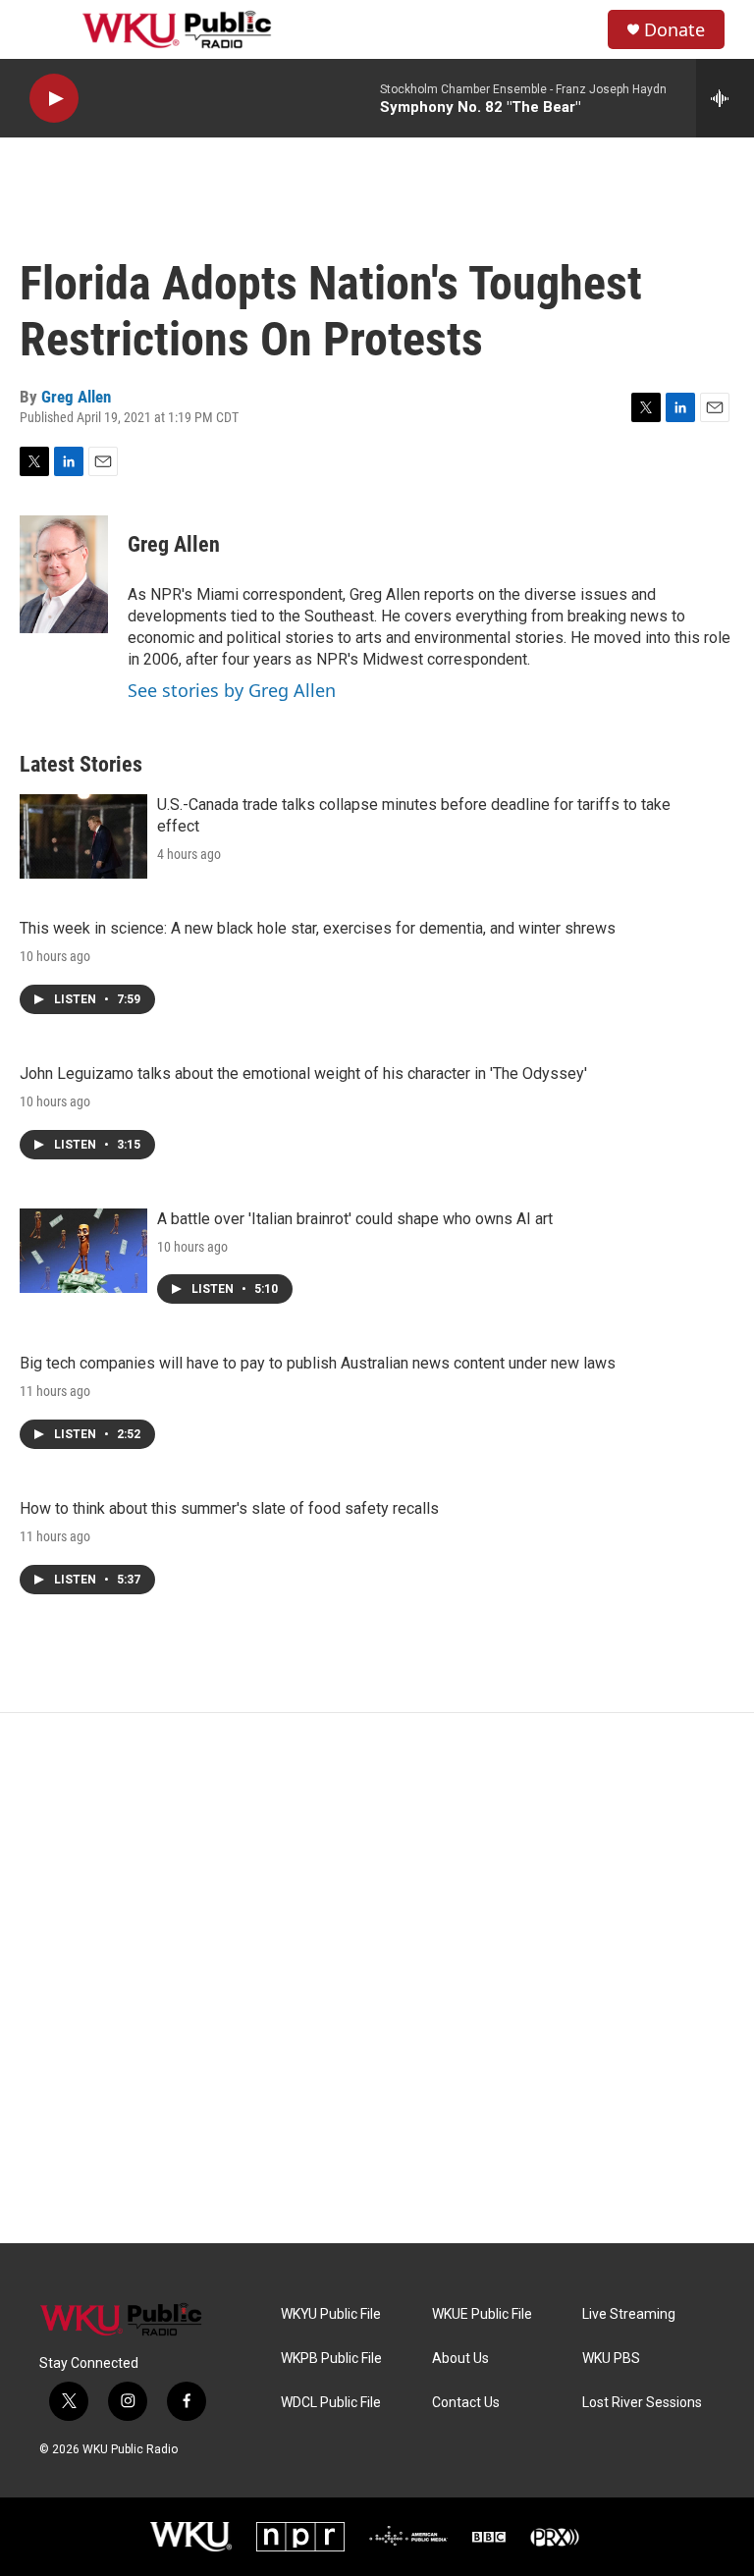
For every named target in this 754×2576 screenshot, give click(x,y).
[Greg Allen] (64, 574)
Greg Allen (76, 397)
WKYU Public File (331, 2314)
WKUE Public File (482, 2314)
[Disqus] (377, 1978)
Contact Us (466, 2403)
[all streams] (725, 98)
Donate (674, 30)
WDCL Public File (331, 2403)
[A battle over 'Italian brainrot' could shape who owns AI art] (83, 1251)
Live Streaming (629, 2314)
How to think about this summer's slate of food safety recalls (229, 1508)
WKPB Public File (331, 2359)
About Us (460, 2359)
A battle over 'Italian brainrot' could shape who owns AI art (355, 1219)
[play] (54, 99)
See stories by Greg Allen (232, 690)
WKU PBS (611, 2359)
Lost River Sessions (642, 2403)
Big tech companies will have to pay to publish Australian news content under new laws (318, 1363)
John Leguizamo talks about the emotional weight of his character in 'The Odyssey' (303, 1073)
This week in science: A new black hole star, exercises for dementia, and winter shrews (318, 928)
